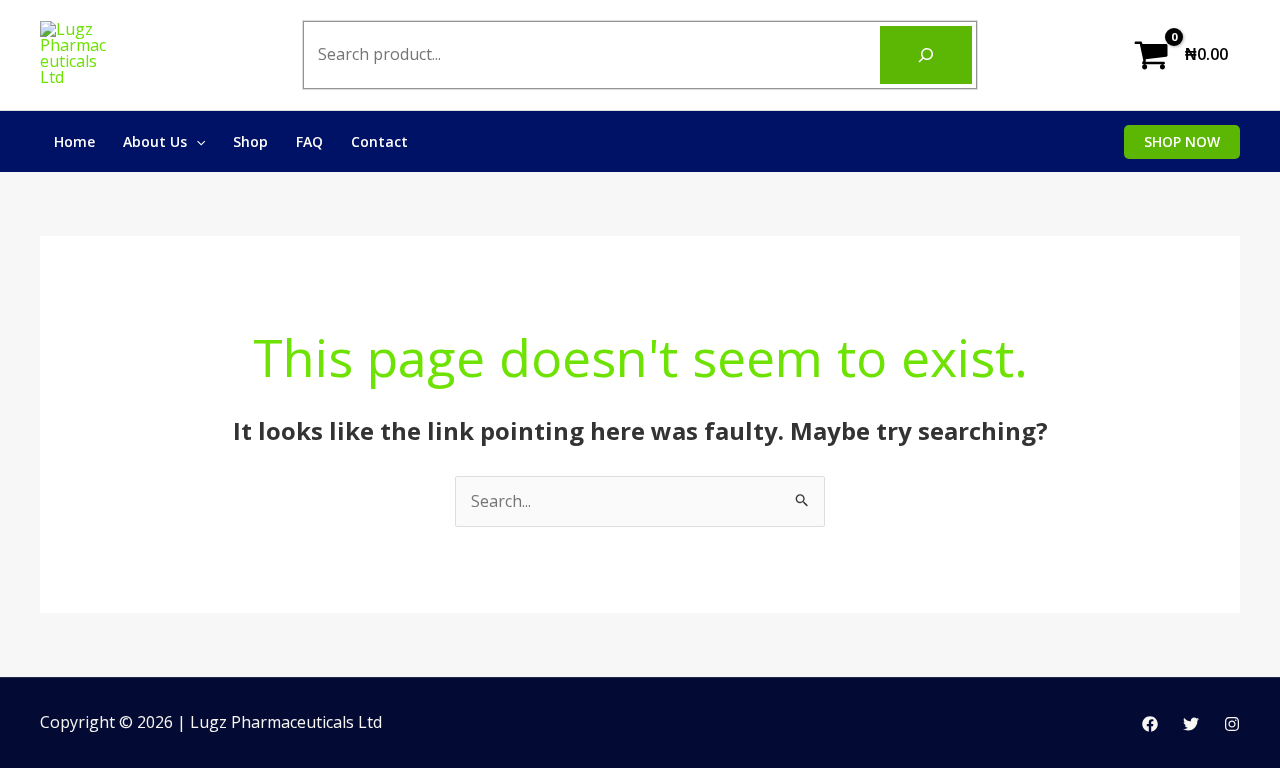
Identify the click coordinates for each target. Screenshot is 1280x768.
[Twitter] (1191, 724)
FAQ (309, 141)
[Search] (926, 55)
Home (74, 141)
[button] (1182, 142)
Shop (250, 141)
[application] (196, 141)
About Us (155, 141)
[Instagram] (1232, 724)
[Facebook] (1150, 724)
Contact (379, 141)
